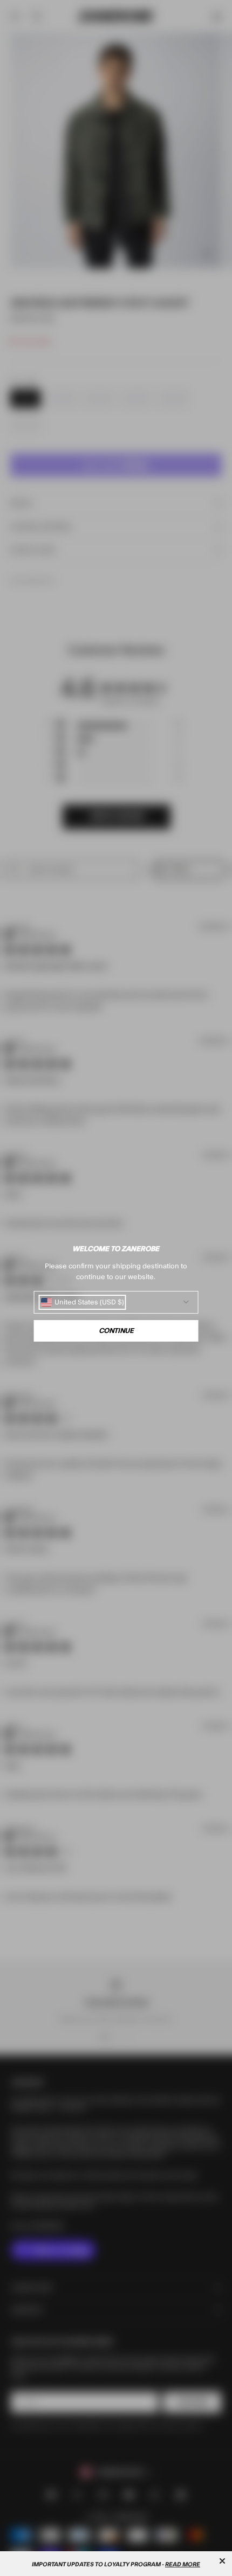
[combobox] (83, 1302)
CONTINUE (116, 1331)
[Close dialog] (222, 2561)
